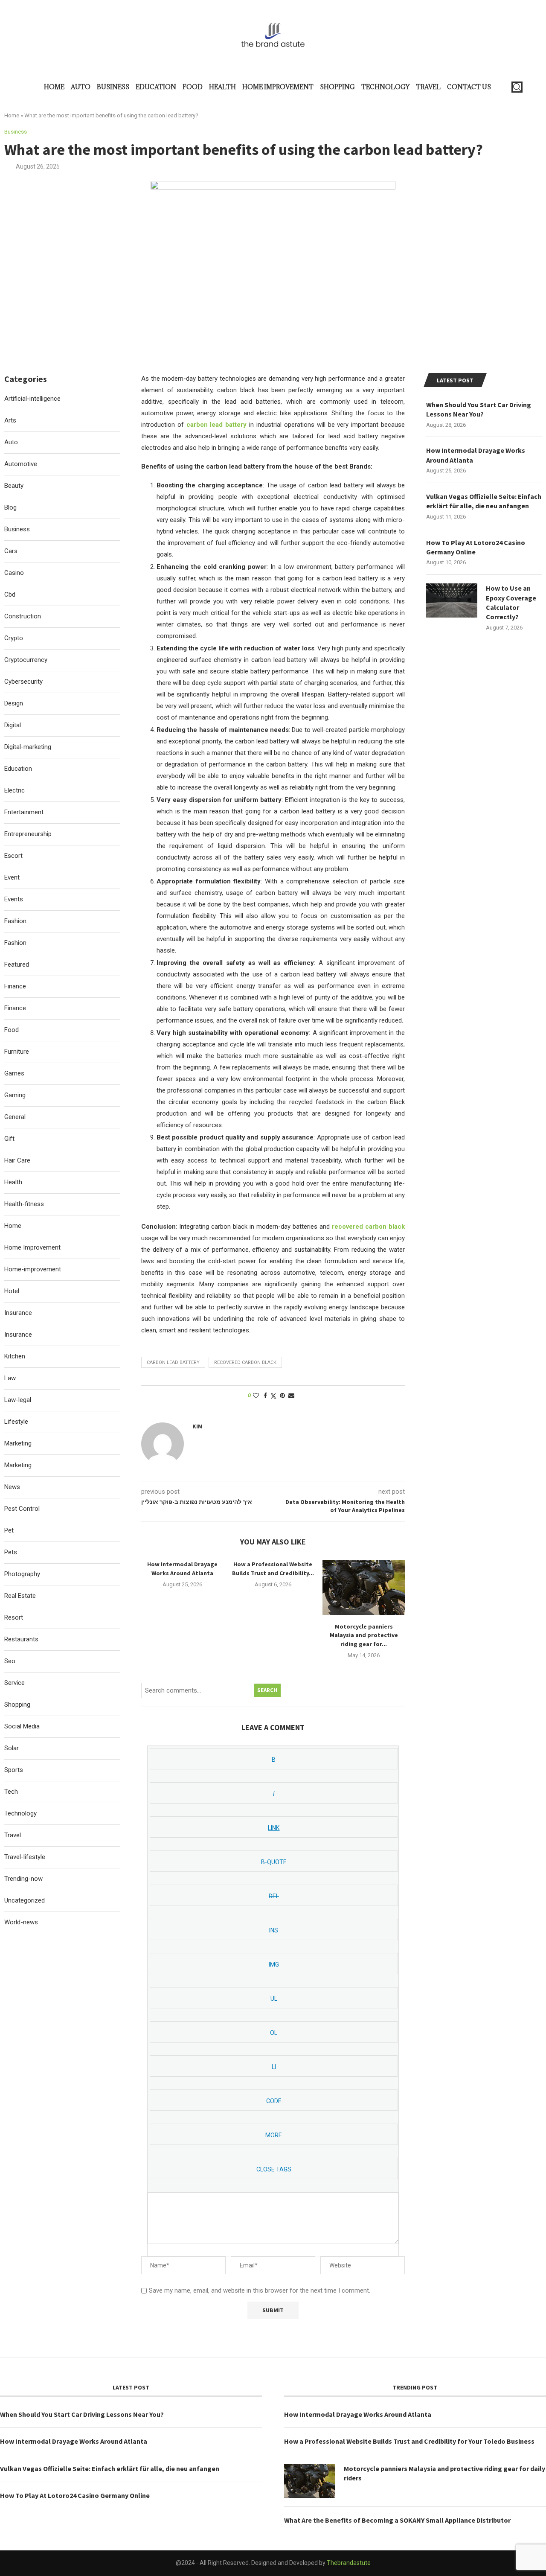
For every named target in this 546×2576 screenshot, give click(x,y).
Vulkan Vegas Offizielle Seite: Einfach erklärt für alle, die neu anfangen (484, 501)
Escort (13, 856)
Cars (11, 551)
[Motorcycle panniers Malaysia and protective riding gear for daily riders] (364, 1587)
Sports (14, 1770)
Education (156, 87)
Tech (11, 1792)
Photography (22, 1574)
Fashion (15, 921)
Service (15, 1683)
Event (12, 877)
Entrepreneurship (28, 834)
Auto (81, 87)
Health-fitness (24, 1204)
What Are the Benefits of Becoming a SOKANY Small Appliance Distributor (397, 2520)
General (15, 1117)
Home (54, 87)
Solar (12, 1748)
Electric (15, 790)
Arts (10, 420)
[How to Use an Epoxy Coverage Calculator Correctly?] (452, 600)
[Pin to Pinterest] (282, 1396)
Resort (14, 1617)
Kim (197, 1426)
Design (14, 703)
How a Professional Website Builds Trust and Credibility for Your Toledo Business (409, 2441)
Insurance (18, 1313)
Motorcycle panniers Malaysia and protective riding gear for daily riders (444, 2473)
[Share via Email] (291, 1396)
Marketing (18, 1443)
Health (222, 87)
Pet (9, 1530)
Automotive (21, 464)
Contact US (469, 87)
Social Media (22, 1726)
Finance (15, 986)
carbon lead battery (173, 1362)
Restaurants (21, 1639)
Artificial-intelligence (32, 399)
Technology (385, 87)
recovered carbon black (245, 1362)
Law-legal (18, 1400)
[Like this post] (256, 1396)
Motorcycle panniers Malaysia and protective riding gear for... (364, 1635)
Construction (23, 616)
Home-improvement (33, 1269)
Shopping (337, 87)
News (12, 1487)
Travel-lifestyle (25, 1857)
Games (14, 1073)
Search (267, 1690)
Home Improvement (278, 87)
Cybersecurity (23, 682)
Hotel (12, 1291)
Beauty (14, 486)
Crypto (14, 638)
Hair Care (17, 1160)
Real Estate (20, 1596)
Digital (13, 725)
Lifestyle (16, 1422)
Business (113, 87)
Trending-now (23, 1879)
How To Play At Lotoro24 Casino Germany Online (476, 547)
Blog (10, 507)
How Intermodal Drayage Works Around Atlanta (476, 455)
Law (10, 1378)
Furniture (17, 1052)
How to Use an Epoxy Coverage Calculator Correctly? (511, 602)
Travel (428, 87)
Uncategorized (25, 1900)
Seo (10, 1661)
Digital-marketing (28, 747)
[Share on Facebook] (265, 1396)
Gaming (15, 1095)
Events (14, 899)
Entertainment (24, 812)
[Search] (517, 87)
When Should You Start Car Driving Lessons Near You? (479, 409)
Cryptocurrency (26, 660)
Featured (17, 965)
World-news (21, 1922)
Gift (9, 1139)
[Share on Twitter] (273, 1396)
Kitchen (15, 1356)
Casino (14, 573)
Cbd (10, 594)
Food (193, 87)
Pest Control (22, 1509)
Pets (11, 1552)
